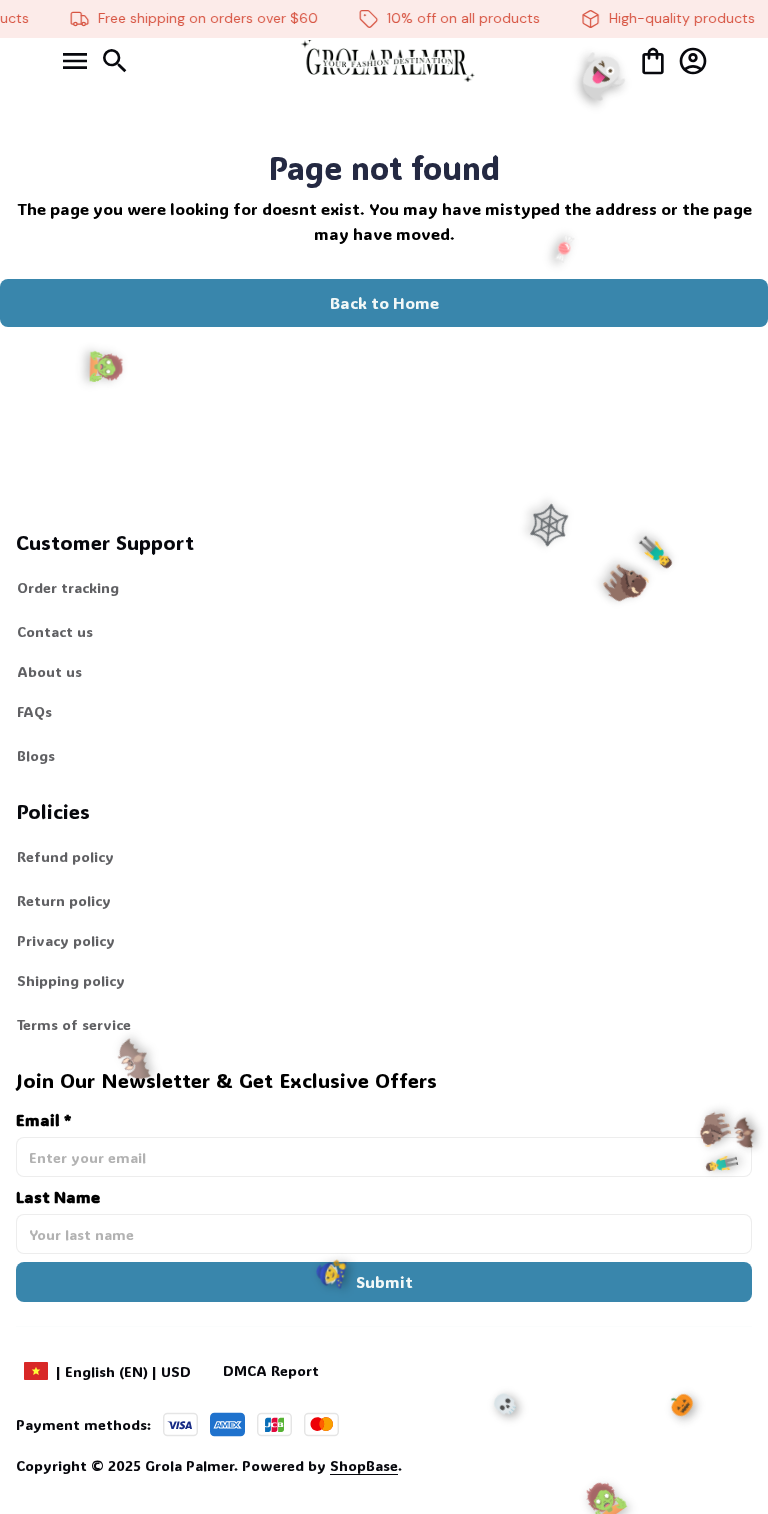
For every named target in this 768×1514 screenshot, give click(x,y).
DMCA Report (271, 1370)
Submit (384, 1281)
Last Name (58, 1196)
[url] (322, 1466)
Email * (43, 1119)
